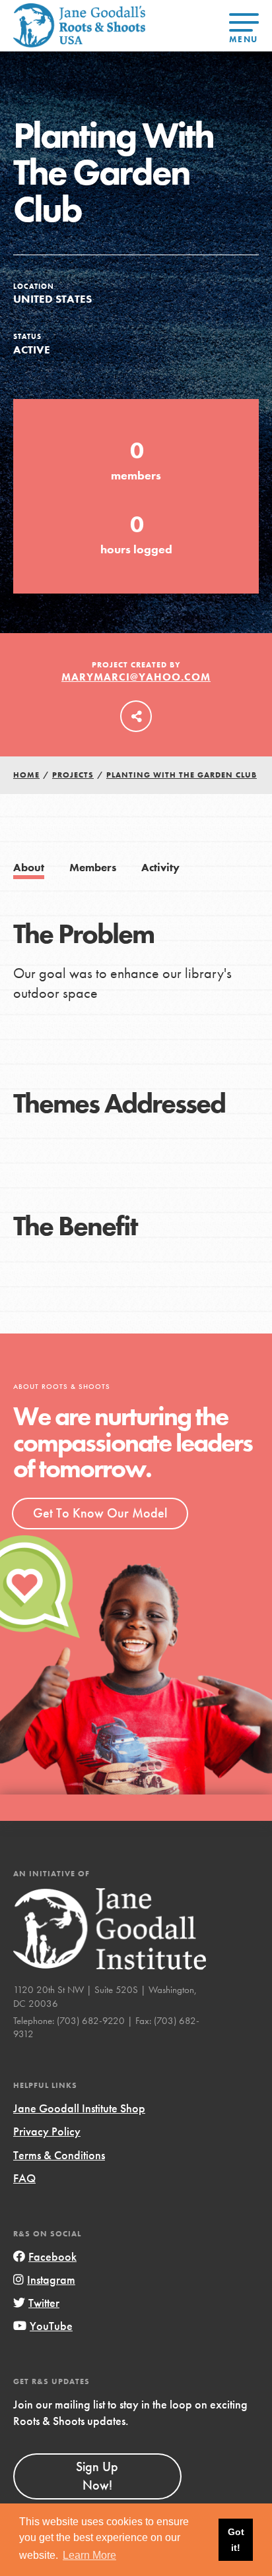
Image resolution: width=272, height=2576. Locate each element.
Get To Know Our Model (100, 1513)
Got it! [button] (236, 2540)
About (29, 868)
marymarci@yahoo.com (136, 677)
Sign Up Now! (97, 2476)
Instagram (51, 2280)
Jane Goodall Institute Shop (79, 2108)
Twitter (44, 2303)
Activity (160, 868)
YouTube (51, 2326)
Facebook (52, 2256)
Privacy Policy (47, 2131)
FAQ (24, 2178)
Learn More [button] (89, 2555)
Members (93, 868)
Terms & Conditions (59, 2155)
